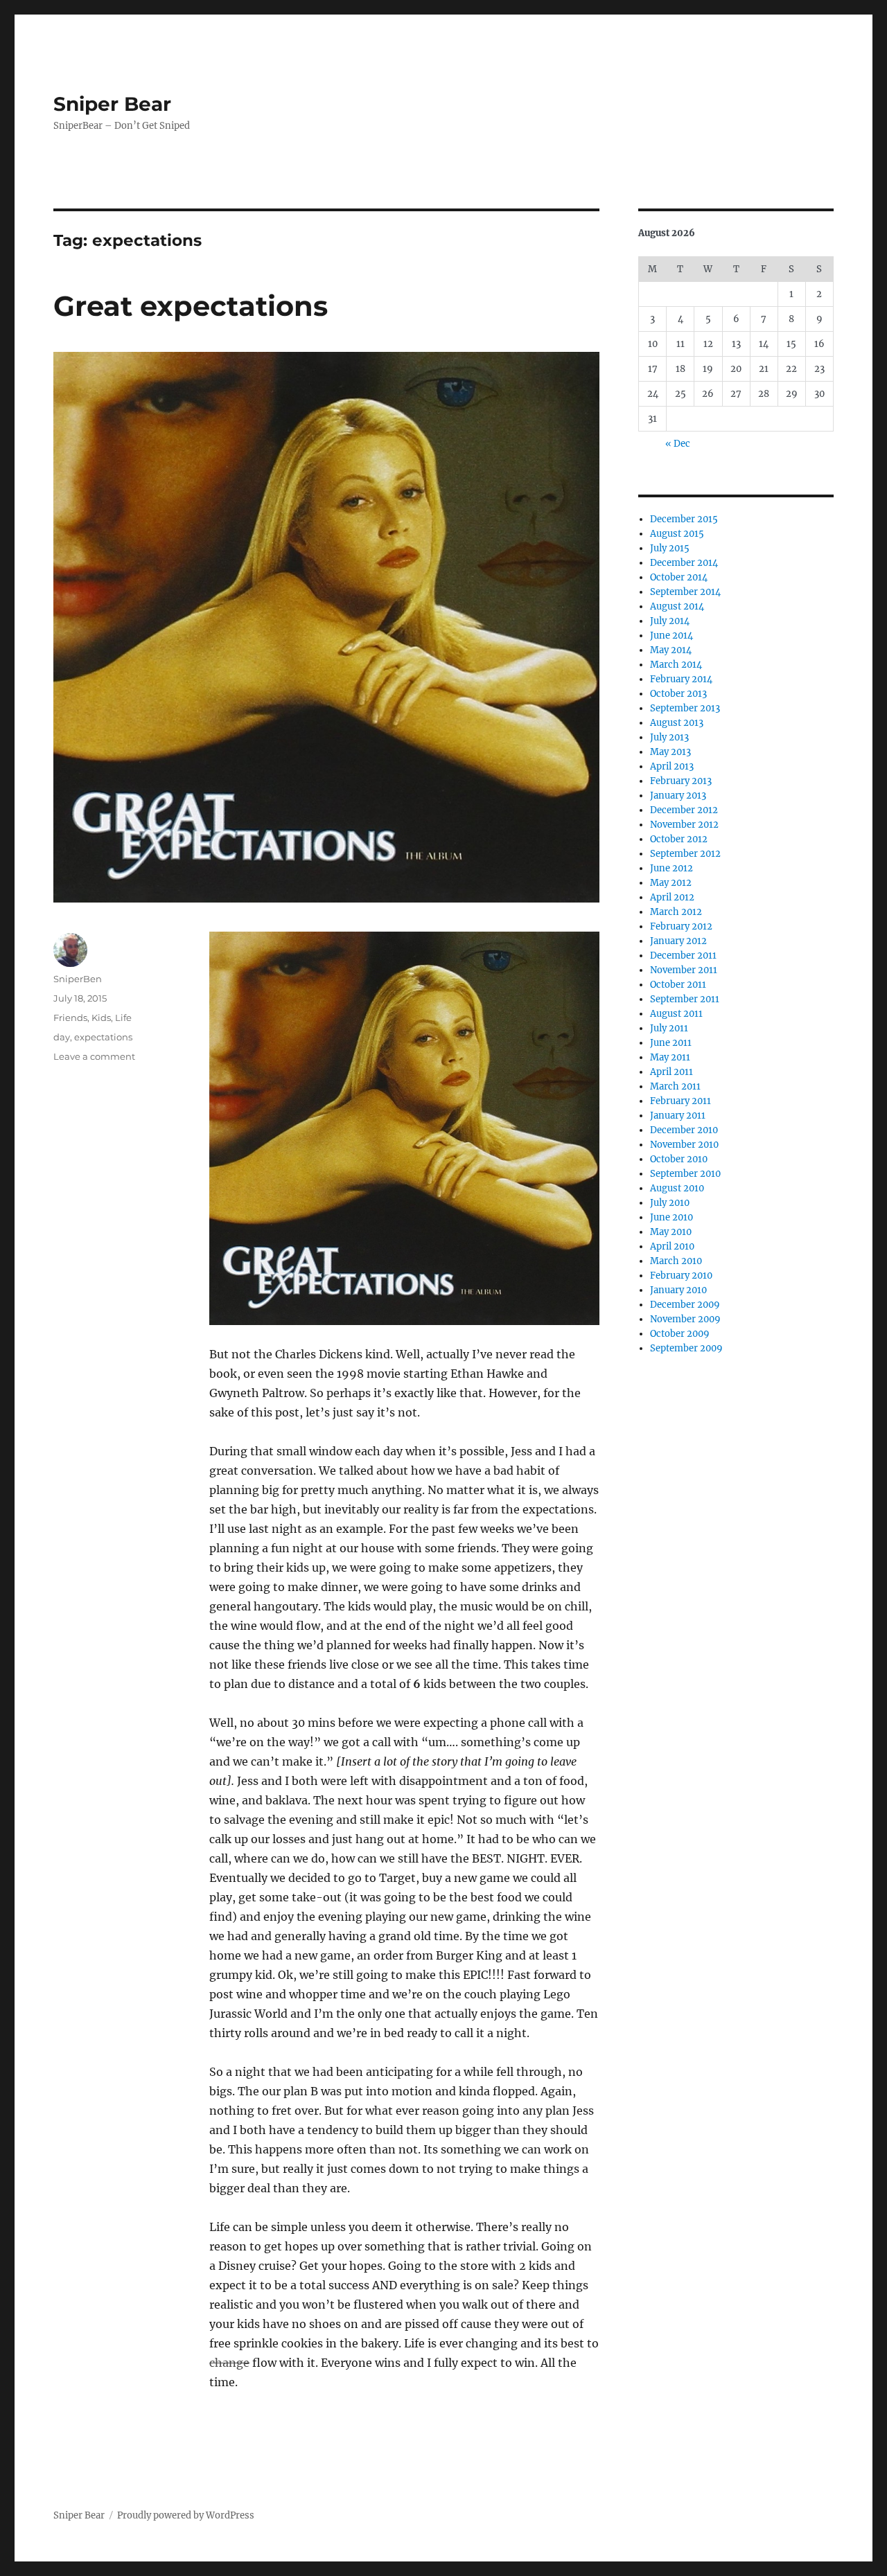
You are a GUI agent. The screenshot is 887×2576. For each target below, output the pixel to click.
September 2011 (685, 999)
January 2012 (678, 941)
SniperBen (78, 979)
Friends (70, 1018)
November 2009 (685, 1319)
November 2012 (684, 825)
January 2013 (678, 796)
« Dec (678, 444)
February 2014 (681, 679)
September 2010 (685, 1174)
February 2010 (681, 1276)
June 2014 (671, 636)
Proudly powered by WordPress (186, 2515)
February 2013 (681, 781)
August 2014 (677, 606)
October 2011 (678, 985)
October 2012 (679, 839)
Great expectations (191, 306)
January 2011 (678, 1116)
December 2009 (685, 1305)
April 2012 (672, 897)
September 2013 (685, 708)
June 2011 (671, 1043)
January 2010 (678, 1290)
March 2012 (676, 912)
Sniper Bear (112, 104)
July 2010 (670, 1203)
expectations (103, 1037)
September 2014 (685, 592)
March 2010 (676, 1261)
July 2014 (670, 621)
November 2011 (684, 970)
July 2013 (669, 737)
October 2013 (678, 694)
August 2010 (677, 1188)
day (62, 1037)
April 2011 (671, 1072)
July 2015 (670, 548)
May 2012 (671, 883)
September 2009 (686, 1348)
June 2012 (671, 868)
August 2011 (676, 1014)
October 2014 (679, 577)
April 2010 (672, 1246)
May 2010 (671, 1232)
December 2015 (684, 519)
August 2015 (677, 534)
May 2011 (670, 1057)
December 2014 (684, 563)
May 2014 (671, 650)
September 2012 (685, 854)
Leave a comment (94, 1056)
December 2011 (683, 956)
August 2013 (677, 723)
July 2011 (669, 1028)
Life (123, 1018)
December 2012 (684, 810)
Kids (101, 1018)
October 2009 (680, 1334)
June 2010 (671, 1217)
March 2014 (676, 665)
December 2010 (684, 1130)
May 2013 (670, 752)
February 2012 (681, 926)
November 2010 (684, 1145)
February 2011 (680, 1101)
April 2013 (672, 766)
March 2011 (675, 1086)
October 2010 (679, 1159)
